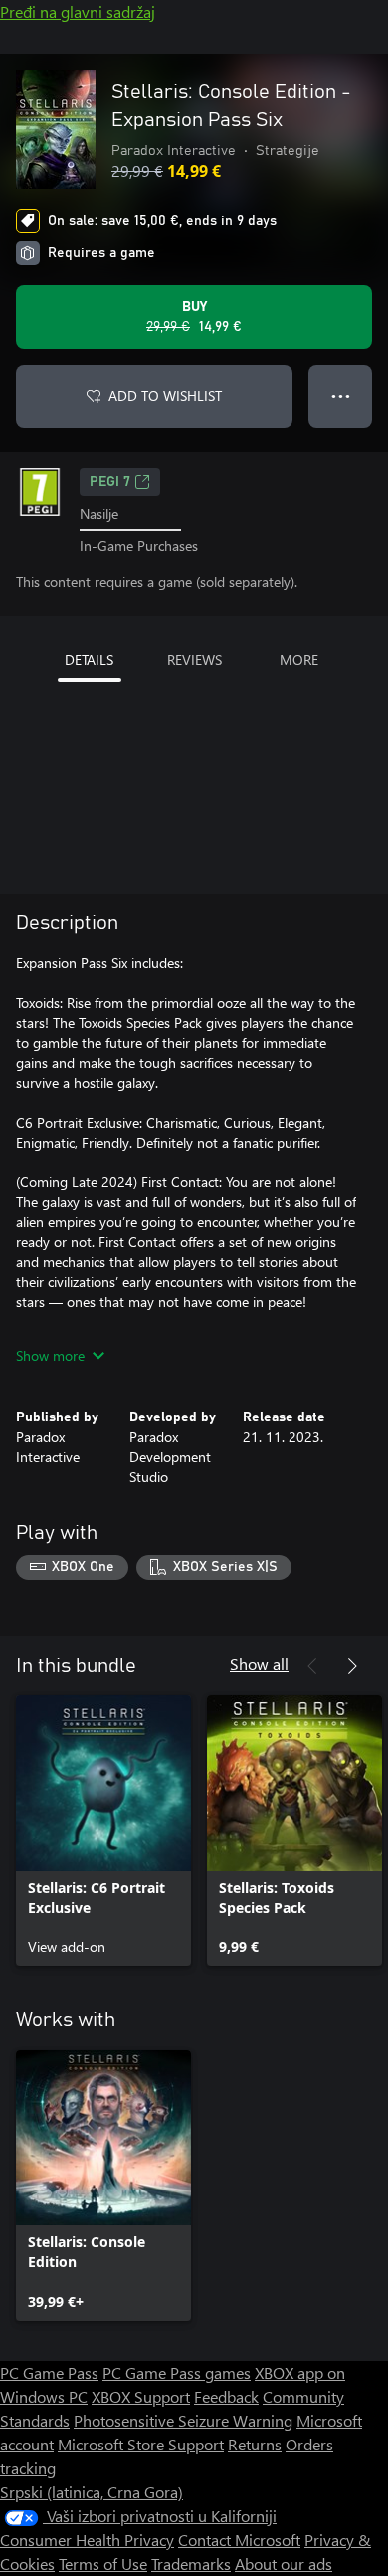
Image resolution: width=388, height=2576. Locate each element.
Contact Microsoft (239, 2540)
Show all (259, 1663)
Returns (255, 2444)
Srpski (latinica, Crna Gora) (92, 2492)
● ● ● (341, 396)
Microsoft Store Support (141, 2444)
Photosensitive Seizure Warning (183, 2420)
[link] (103, 1831)
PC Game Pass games (177, 2372)
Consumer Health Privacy (87, 2540)
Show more (50, 1355)
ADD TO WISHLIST (165, 396)
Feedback (226, 2396)
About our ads (284, 2564)
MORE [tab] (299, 660)
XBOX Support (141, 2396)
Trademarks (191, 2564)
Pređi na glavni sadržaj (78, 11)
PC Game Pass (49, 2372)
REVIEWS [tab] (194, 660)
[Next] (352, 1666)
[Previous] (312, 1666)
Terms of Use (103, 2564)
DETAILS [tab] (89, 660)
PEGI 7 (110, 482)
